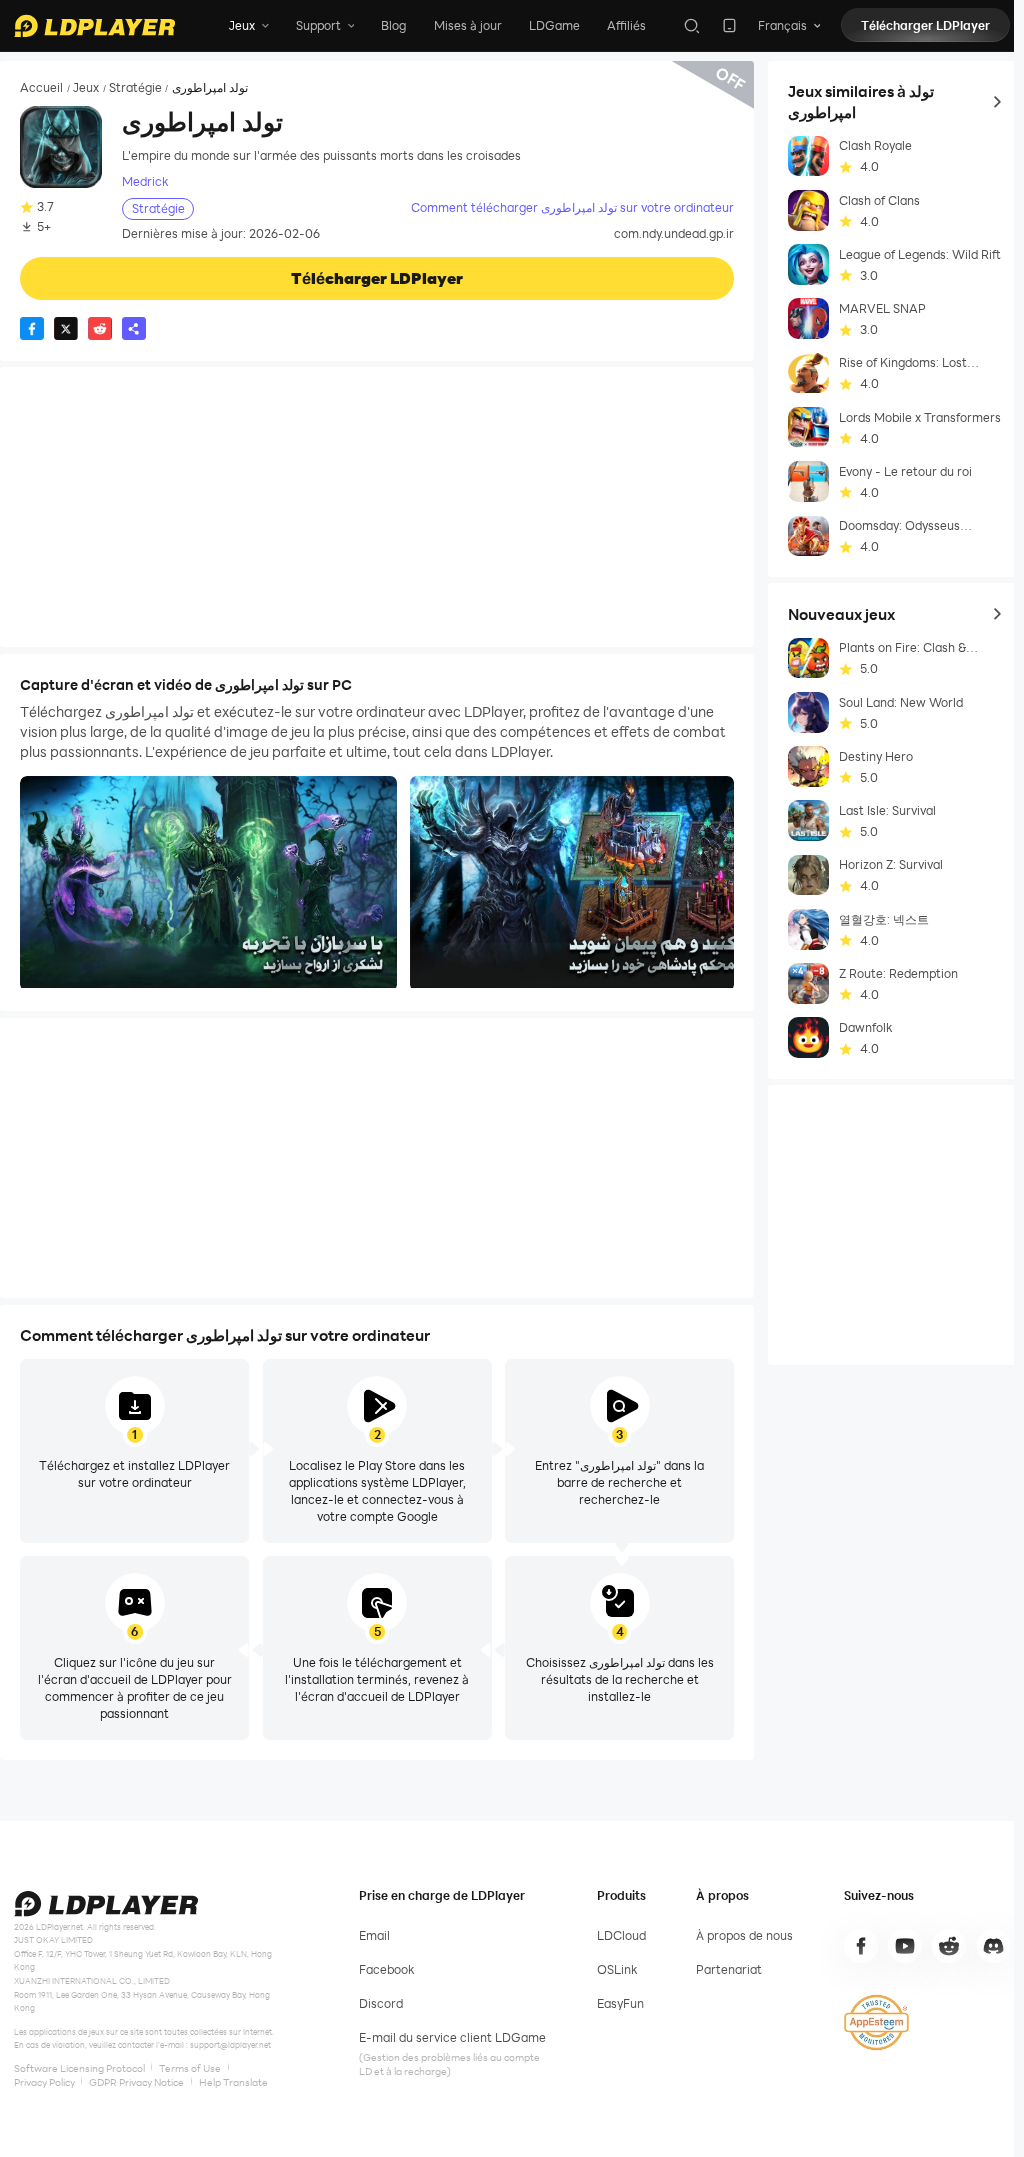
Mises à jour (468, 25)
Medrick (145, 181)
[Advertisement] (377, 507)
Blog (393, 25)
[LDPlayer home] (94, 26)
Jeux (86, 88)
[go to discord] (994, 1946)
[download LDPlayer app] (729, 25)
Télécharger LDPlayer (925, 25)
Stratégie (135, 88)
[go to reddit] (949, 1946)
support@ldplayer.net (230, 2044)
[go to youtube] (905, 1946)
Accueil (41, 88)
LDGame (554, 25)
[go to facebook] (861, 1946)
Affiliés (626, 25)
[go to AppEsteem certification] (876, 2022)
